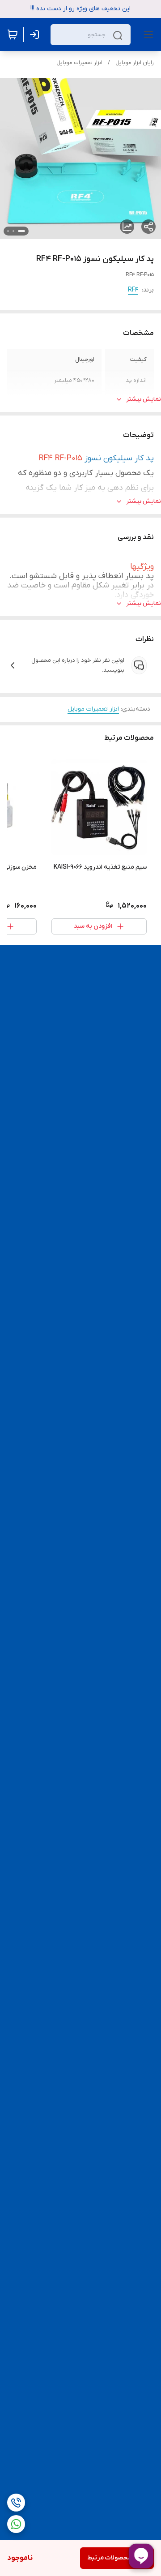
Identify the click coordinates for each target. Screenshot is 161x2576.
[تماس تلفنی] (16, 2503)
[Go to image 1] (21, 231)
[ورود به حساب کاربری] (36, 34)
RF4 (133, 290)
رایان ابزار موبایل (135, 63)
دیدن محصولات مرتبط (117, 2558)
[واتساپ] (16, 2524)
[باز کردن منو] (147, 34)
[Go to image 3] (8, 231)
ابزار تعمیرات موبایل (79, 63)
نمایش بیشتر (144, 399)
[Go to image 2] (13, 231)
